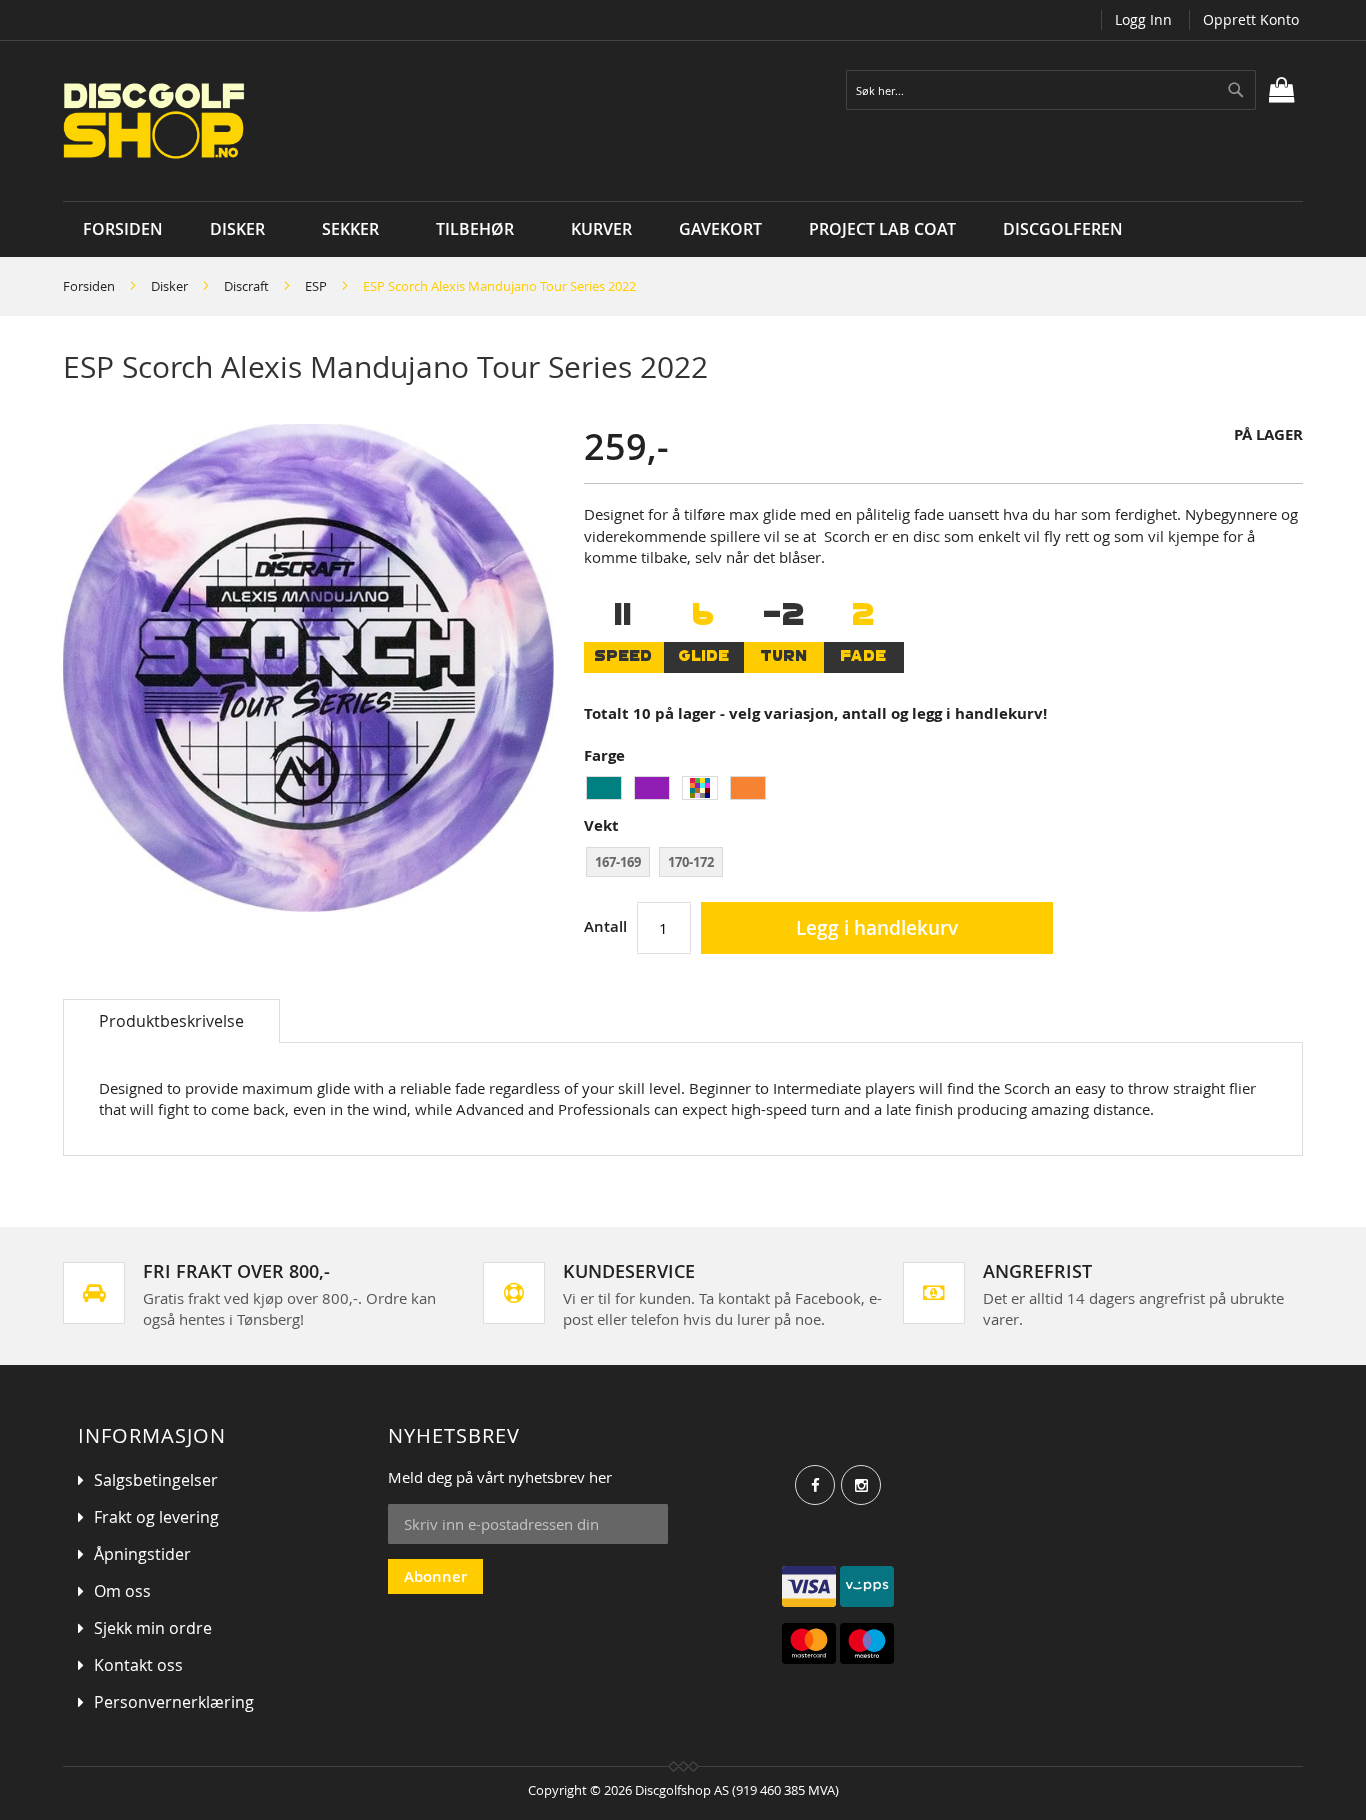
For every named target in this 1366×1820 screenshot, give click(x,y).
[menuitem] (242, 229)
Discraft (246, 286)
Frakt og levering (156, 1517)
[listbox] (943, 790)
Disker (169, 286)
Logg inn (1143, 19)
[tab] (171, 1021)
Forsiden (89, 286)
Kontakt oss (138, 1665)
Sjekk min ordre (153, 1628)
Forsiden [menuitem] (123, 229)
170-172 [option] (691, 862)
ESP (316, 286)
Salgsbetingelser (156, 1480)
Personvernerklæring (174, 1702)
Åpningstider (142, 1554)
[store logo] (305, 121)
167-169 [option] (618, 862)
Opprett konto (1251, 19)
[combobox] (1051, 90)
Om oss (122, 1591)
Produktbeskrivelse (171, 1021)
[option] (604, 788)
